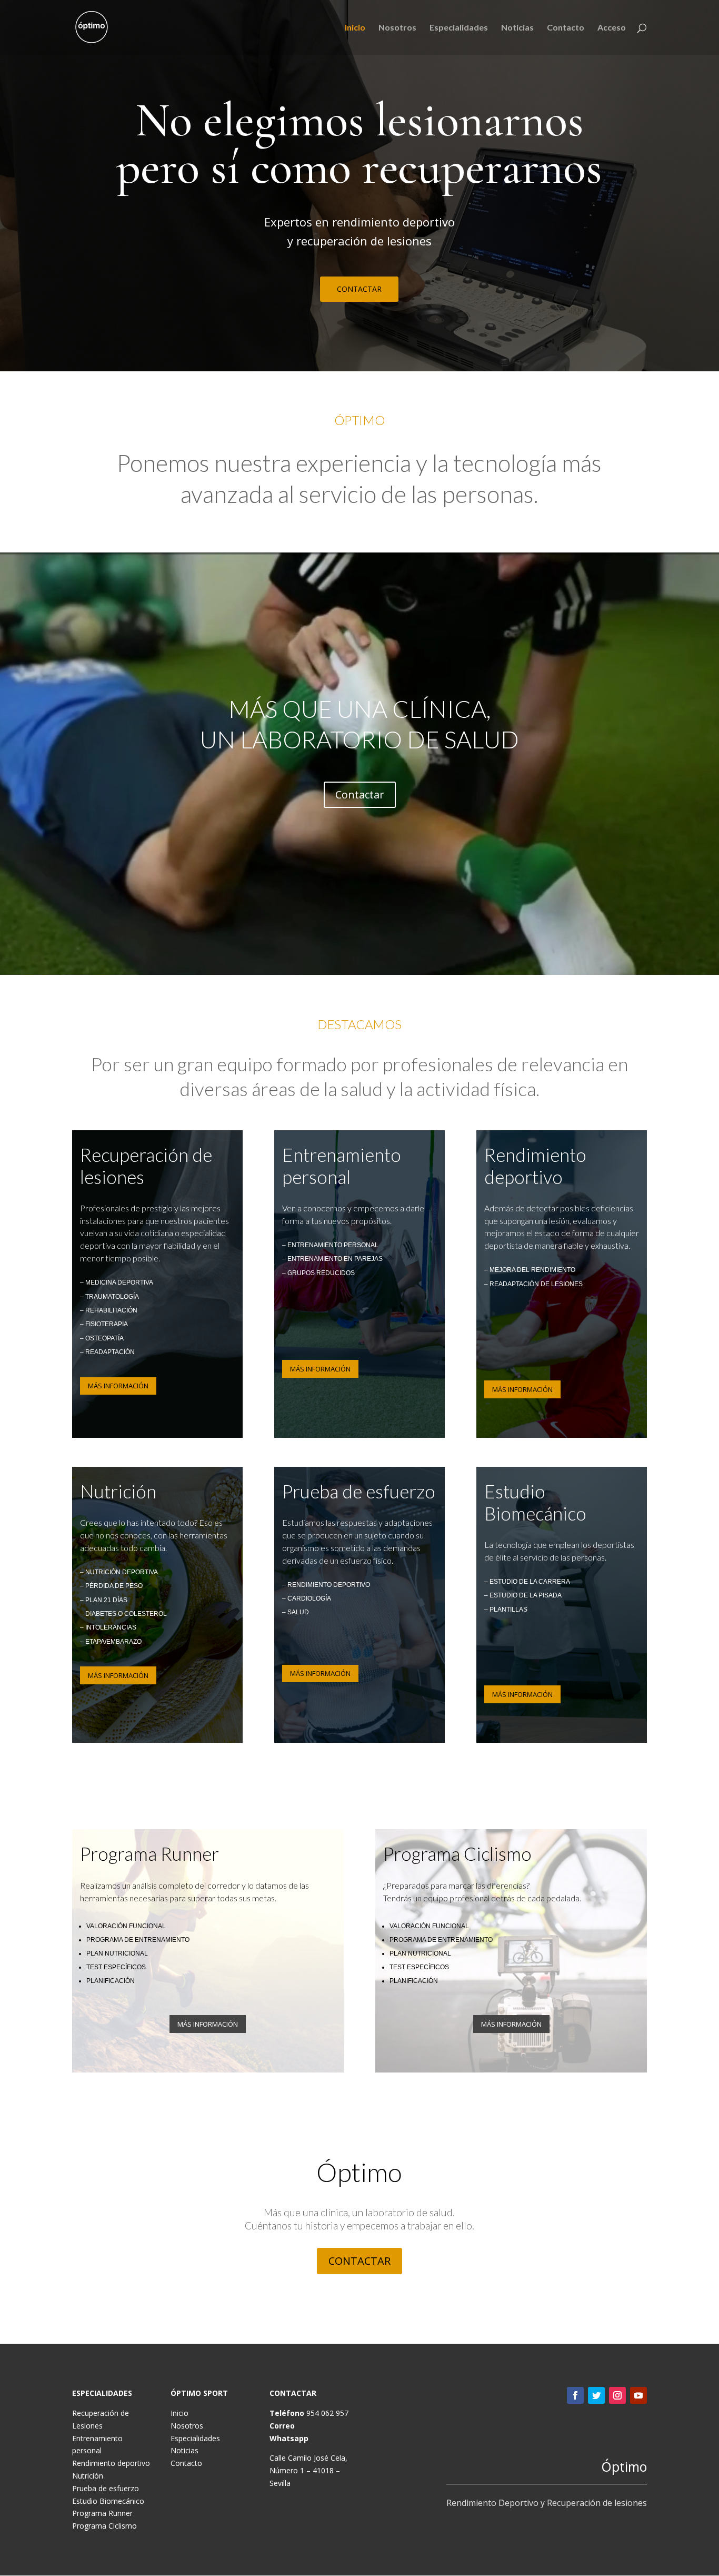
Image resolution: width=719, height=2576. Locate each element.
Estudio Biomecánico (108, 2501)
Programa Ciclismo (104, 2526)
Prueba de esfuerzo (106, 2488)
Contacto (566, 28)
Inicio (355, 28)
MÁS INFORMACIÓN (118, 1386)
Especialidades (459, 28)
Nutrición (88, 2476)
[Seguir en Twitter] (596, 2395)
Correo (282, 2426)
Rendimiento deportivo (111, 2463)
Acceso (612, 28)
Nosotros (397, 28)
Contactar (360, 794)
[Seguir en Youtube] (638, 2395)
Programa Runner (102, 2513)
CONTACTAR (359, 289)
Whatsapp (289, 2438)
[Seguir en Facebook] (575, 2395)
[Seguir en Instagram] (617, 2395)
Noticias (517, 28)
